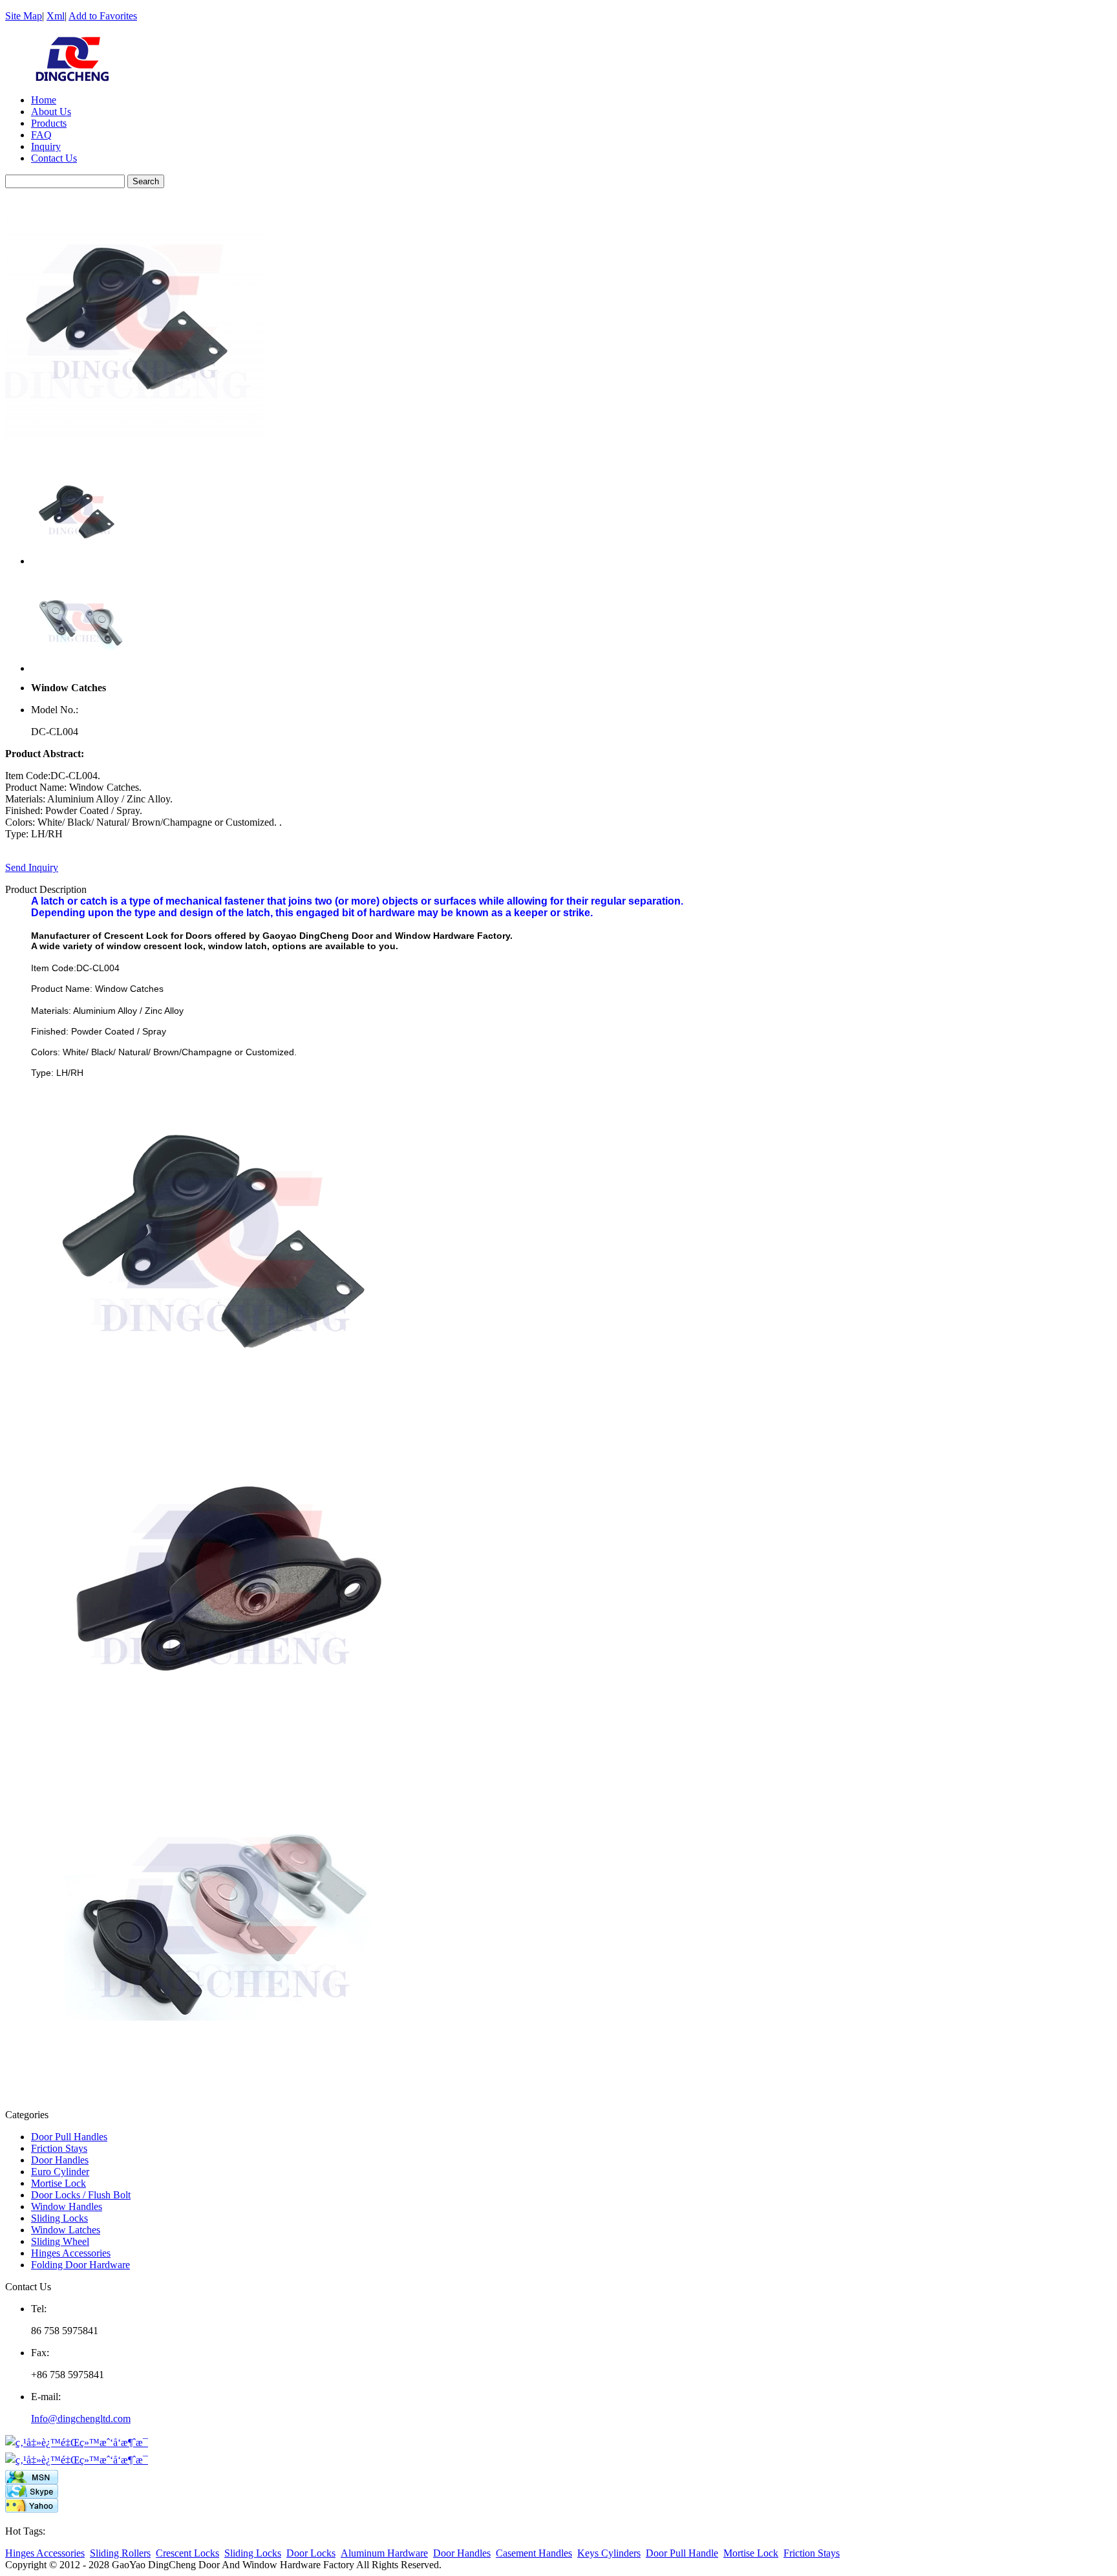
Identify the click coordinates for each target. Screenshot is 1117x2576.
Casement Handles (534, 2553)
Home (44, 100)
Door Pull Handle (682, 2553)
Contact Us (54, 158)
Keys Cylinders (609, 2553)
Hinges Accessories (71, 2253)
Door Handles (60, 2160)
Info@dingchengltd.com (81, 2419)
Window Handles (67, 2206)
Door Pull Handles (69, 2137)
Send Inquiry (32, 867)
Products (49, 123)
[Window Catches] (134, 454)
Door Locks (311, 2553)
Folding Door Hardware (80, 2265)
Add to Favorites (103, 16)
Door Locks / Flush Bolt (81, 2195)
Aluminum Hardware (384, 2553)
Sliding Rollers (120, 2553)
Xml (56, 16)
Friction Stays (59, 2148)
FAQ (41, 135)
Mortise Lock (59, 2183)
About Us (51, 112)
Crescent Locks (187, 2553)
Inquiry (46, 146)
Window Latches (66, 2230)
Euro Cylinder (60, 2172)
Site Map (24, 16)
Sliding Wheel (60, 2241)
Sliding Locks (59, 2218)
